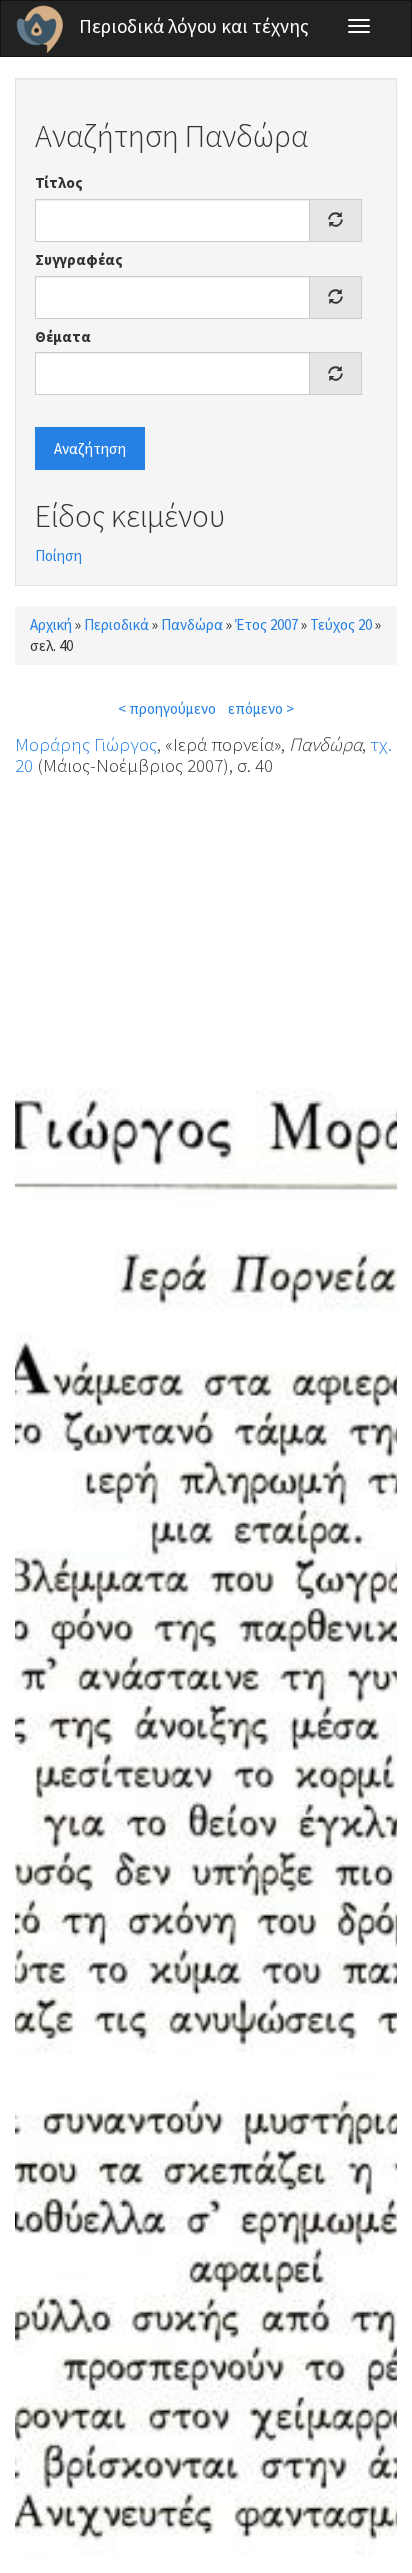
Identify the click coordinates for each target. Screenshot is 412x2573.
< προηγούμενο (167, 708)
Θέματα (63, 336)
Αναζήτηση (90, 448)
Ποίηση (58, 555)
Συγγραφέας (79, 259)
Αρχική (51, 624)
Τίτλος (59, 182)
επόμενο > (261, 708)
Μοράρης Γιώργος (86, 744)
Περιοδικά (116, 624)
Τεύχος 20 (341, 624)
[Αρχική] (40, 29)
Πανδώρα (192, 624)
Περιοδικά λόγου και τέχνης (194, 26)
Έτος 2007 (266, 624)
